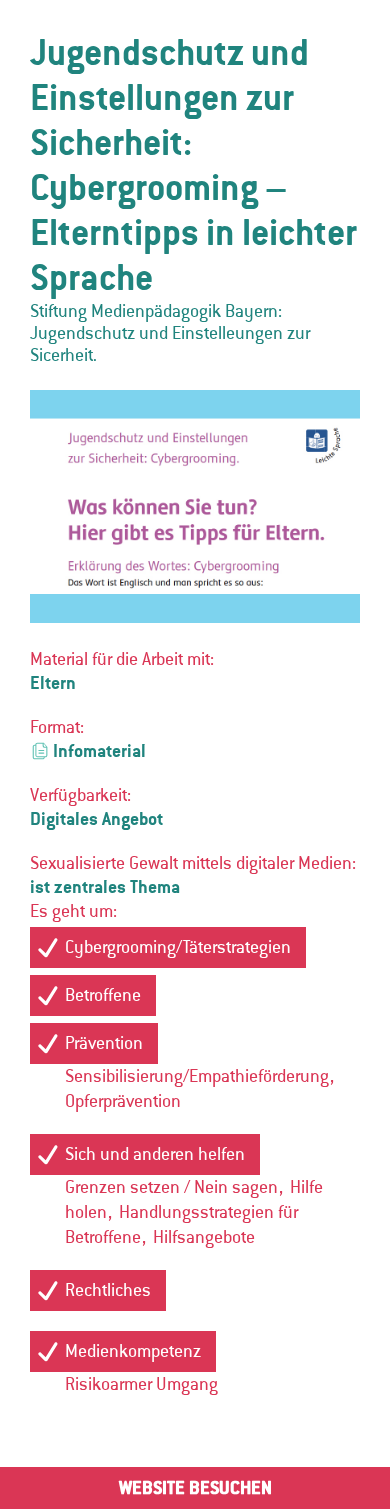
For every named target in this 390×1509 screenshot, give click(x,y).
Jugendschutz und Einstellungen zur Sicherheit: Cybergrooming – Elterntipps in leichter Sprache (193, 164)
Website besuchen (195, 1487)
